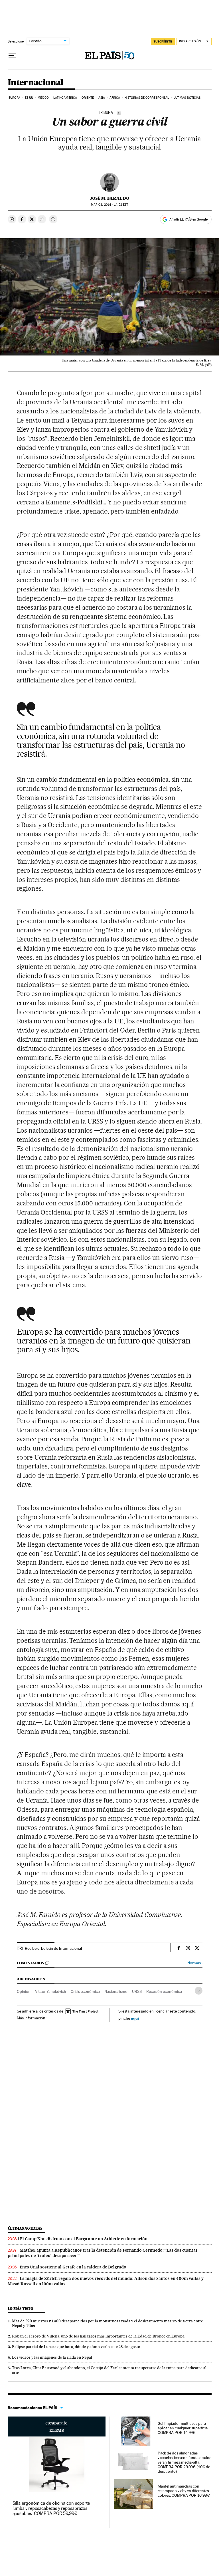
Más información (31, 2018)
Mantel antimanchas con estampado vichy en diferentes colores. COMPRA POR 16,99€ (184, 2491)
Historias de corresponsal (147, 98)
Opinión (24, 1991)
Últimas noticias (187, 98)
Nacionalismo (116, 1991)
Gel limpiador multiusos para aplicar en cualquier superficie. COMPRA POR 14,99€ (183, 2428)
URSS (137, 1991)
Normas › (195, 1963)
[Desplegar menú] (12, 56)
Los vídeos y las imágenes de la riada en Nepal (52, 2357)
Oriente (88, 98)
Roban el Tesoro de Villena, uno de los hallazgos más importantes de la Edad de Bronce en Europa (98, 2336)
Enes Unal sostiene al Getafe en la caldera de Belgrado (73, 2267)
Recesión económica (164, 1991)
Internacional (36, 83)
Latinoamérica (65, 98)
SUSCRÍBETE (163, 41)
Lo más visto (21, 2309)
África (115, 98)
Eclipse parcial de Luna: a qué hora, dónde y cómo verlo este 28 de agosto (76, 2347)
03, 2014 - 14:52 (109, 205)
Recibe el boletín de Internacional (53, 1948)
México (43, 98)
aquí (135, 2018)
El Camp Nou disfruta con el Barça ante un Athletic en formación (84, 2239)
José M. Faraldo (109, 198)
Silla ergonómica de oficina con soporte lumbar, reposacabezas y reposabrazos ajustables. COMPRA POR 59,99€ (51, 2508)
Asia (102, 98)
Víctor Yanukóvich (51, 1991)
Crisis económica (85, 1991)
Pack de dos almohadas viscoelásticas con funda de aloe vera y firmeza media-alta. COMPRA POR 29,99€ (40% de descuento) (184, 2462)
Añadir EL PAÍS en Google (188, 219)
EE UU (29, 98)
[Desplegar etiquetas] (199, 1991)
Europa (15, 98)
